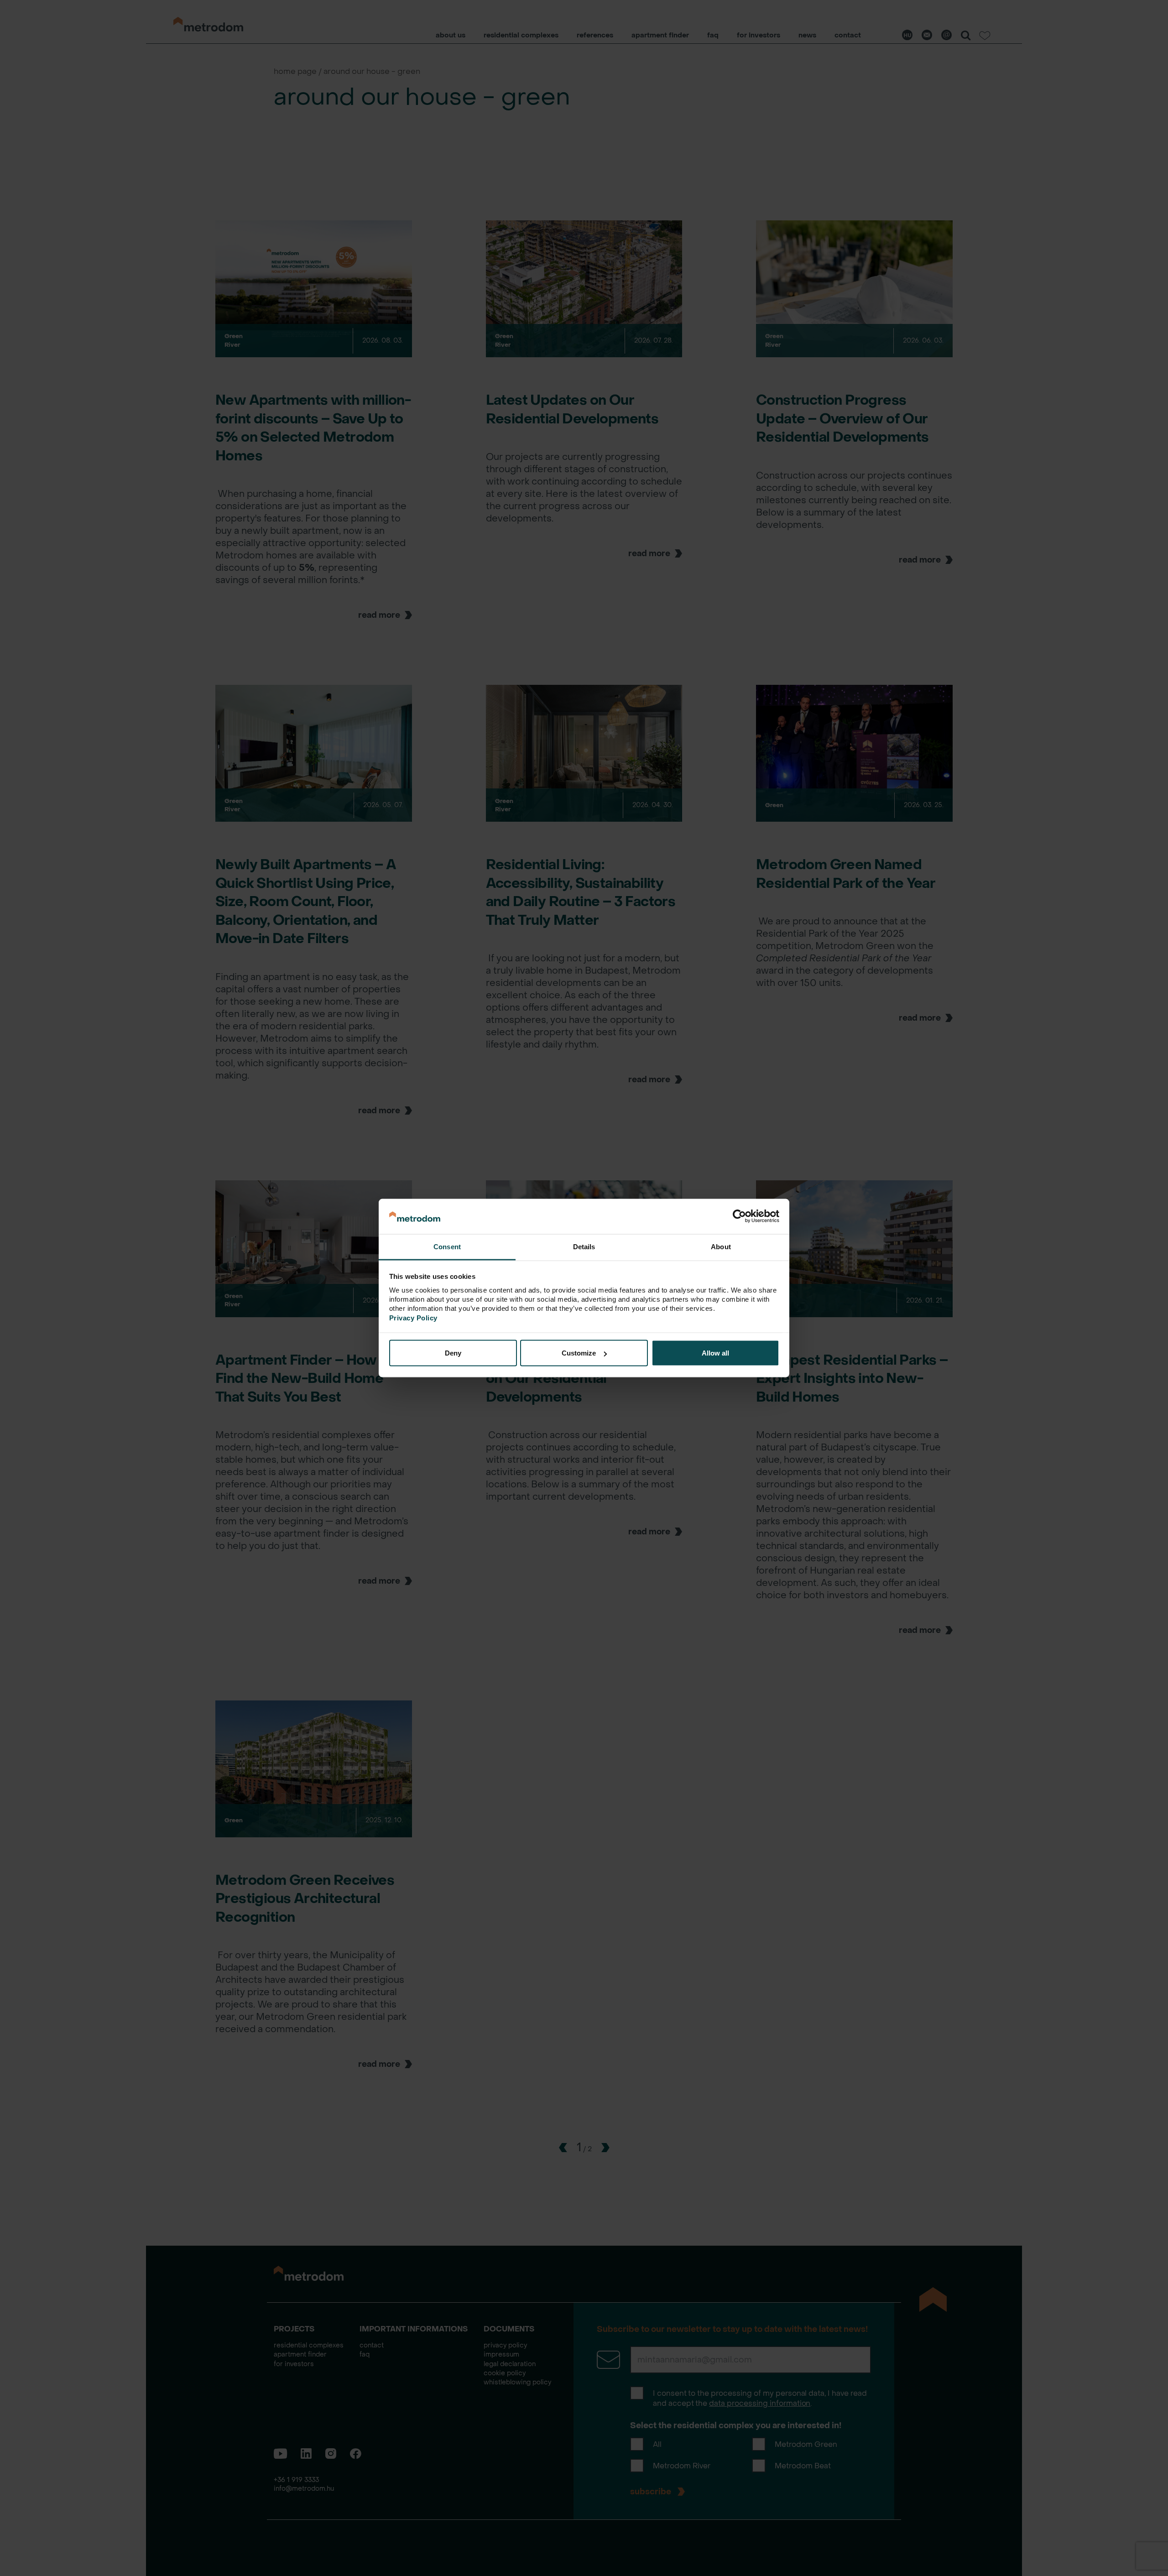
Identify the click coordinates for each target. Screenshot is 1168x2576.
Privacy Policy (413, 1317)
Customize (579, 1353)
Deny (453, 1353)
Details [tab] (584, 1246)
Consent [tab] (447, 1246)
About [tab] (721, 1246)
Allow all (715, 1353)
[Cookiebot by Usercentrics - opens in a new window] (739, 1216)
